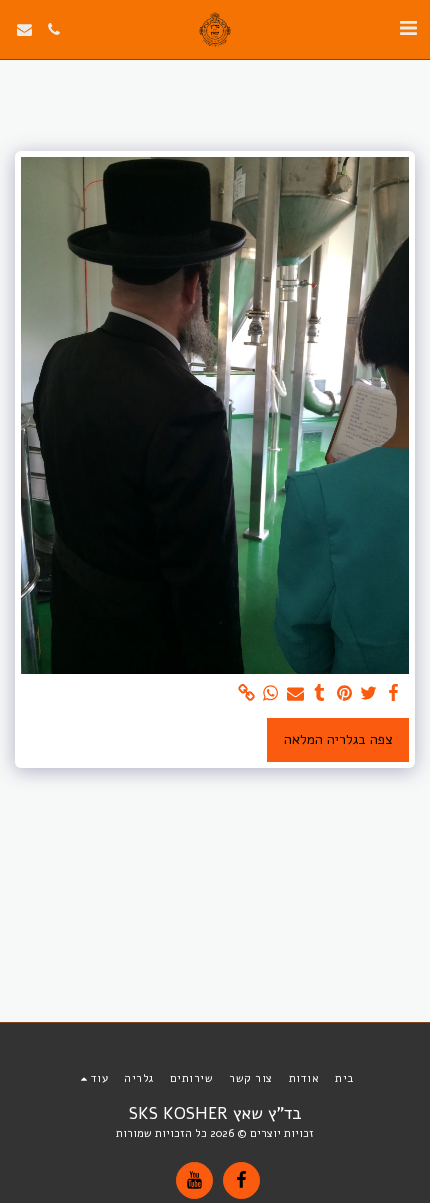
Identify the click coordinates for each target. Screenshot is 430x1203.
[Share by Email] (296, 693)
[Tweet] (369, 693)
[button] (408, 28)
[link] (247, 693)
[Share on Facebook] (394, 693)
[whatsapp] (271, 693)
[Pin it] (345, 693)
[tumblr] (320, 693)
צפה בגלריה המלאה (338, 739)
